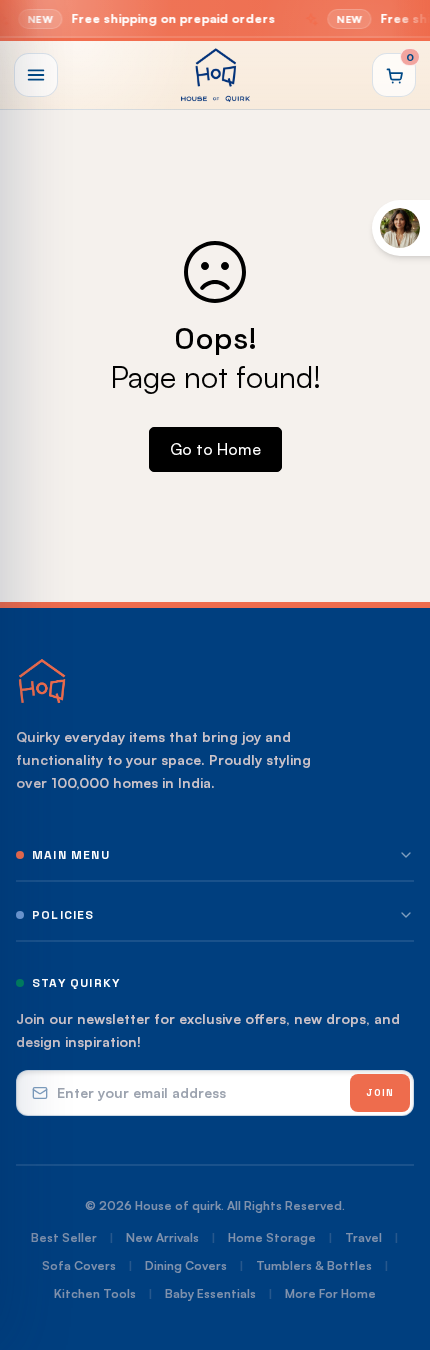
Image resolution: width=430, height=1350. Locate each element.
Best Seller (64, 1237)
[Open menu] (36, 75)
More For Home (330, 1293)
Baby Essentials (210, 1293)
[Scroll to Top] (394, 1244)
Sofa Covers (79, 1265)
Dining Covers (186, 1265)
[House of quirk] (215, 75)
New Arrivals (162, 1237)
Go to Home (215, 449)
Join (380, 1092)
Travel (363, 1237)
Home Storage (272, 1237)
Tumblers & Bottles (314, 1265)
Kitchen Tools (95, 1293)
